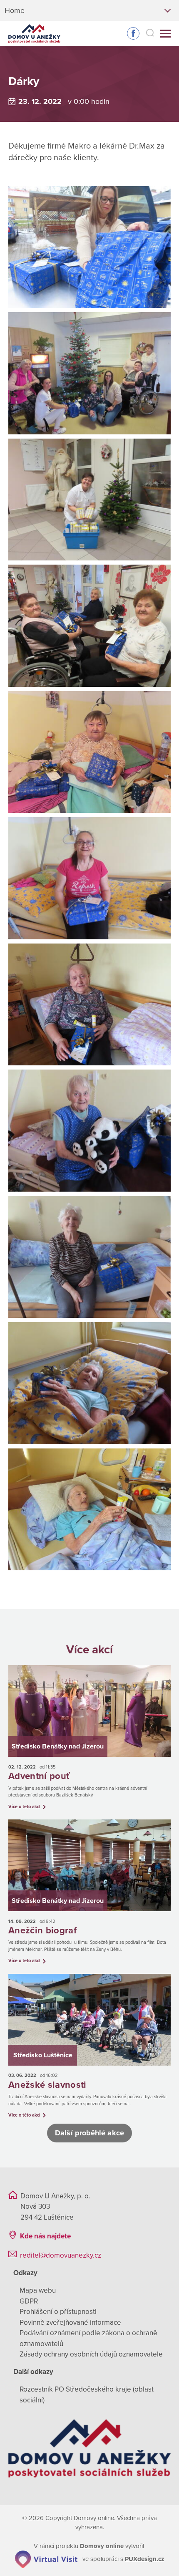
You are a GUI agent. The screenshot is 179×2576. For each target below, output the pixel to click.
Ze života (41, 66)
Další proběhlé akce (89, 2133)
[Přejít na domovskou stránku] (34, 34)
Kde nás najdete (45, 2236)
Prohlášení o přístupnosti (58, 2312)
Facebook (133, 33)
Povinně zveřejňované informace (70, 2322)
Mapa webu (38, 2290)
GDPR (29, 2301)
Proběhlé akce (89, 66)
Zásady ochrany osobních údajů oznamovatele (91, 2354)
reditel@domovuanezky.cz (61, 2255)
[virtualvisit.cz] (46, 2559)
